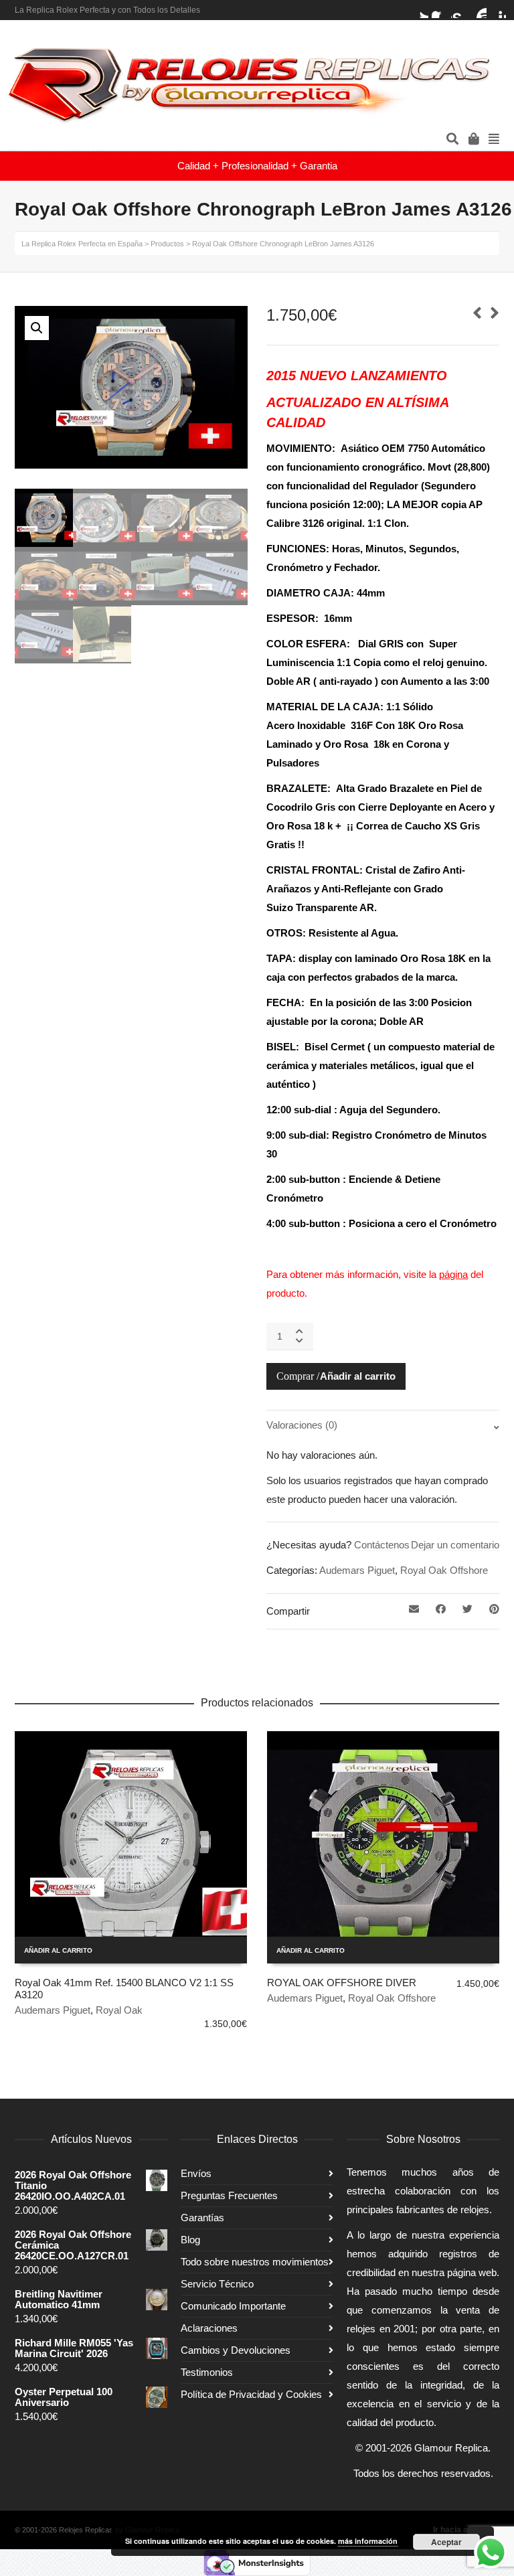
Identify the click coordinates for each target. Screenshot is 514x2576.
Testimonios (207, 2372)
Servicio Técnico (217, 2284)
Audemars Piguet (357, 1570)
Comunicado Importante (233, 2306)
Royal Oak (119, 2010)
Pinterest (498, 10)
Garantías (202, 2218)
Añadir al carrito (358, 1376)
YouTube (479, 10)
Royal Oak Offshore (444, 1570)
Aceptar (446, 2542)
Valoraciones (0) (302, 1425)
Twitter (420, 10)
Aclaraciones (209, 2328)
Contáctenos (382, 1545)
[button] (37, 328)
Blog (190, 2240)
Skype (459, 10)
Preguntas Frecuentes (229, 2195)
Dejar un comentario (455, 1545)
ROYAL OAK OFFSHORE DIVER (342, 1983)
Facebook (440, 10)
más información (368, 2541)
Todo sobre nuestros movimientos (255, 2262)
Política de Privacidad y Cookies (251, 2394)
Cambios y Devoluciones (236, 2350)
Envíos (196, 2173)
